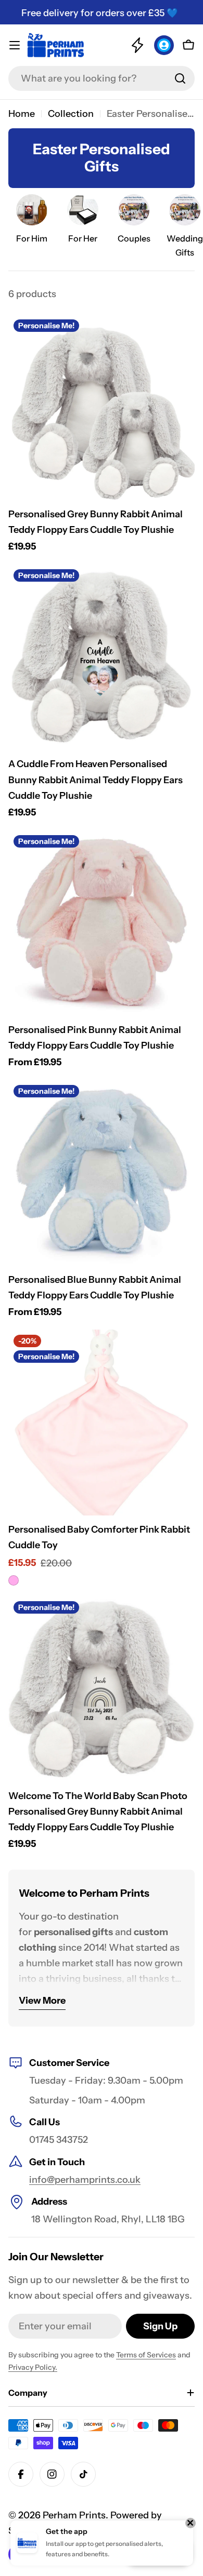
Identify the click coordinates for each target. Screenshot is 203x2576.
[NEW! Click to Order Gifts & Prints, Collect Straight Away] (137, 45)
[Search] (180, 78)
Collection (71, 114)
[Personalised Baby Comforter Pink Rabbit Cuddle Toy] (102, 1423)
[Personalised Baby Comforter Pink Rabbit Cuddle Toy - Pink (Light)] (14, 1580)
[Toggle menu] (15, 45)
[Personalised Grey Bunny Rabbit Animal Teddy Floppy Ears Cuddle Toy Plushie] (102, 407)
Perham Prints (74, 2515)
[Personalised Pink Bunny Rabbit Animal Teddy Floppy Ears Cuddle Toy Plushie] (102, 923)
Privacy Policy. (33, 2367)
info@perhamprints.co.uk (85, 2180)
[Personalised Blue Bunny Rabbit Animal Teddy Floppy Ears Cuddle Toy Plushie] (102, 1173)
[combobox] (102, 78)
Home (22, 114)
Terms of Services (146, 2355)
